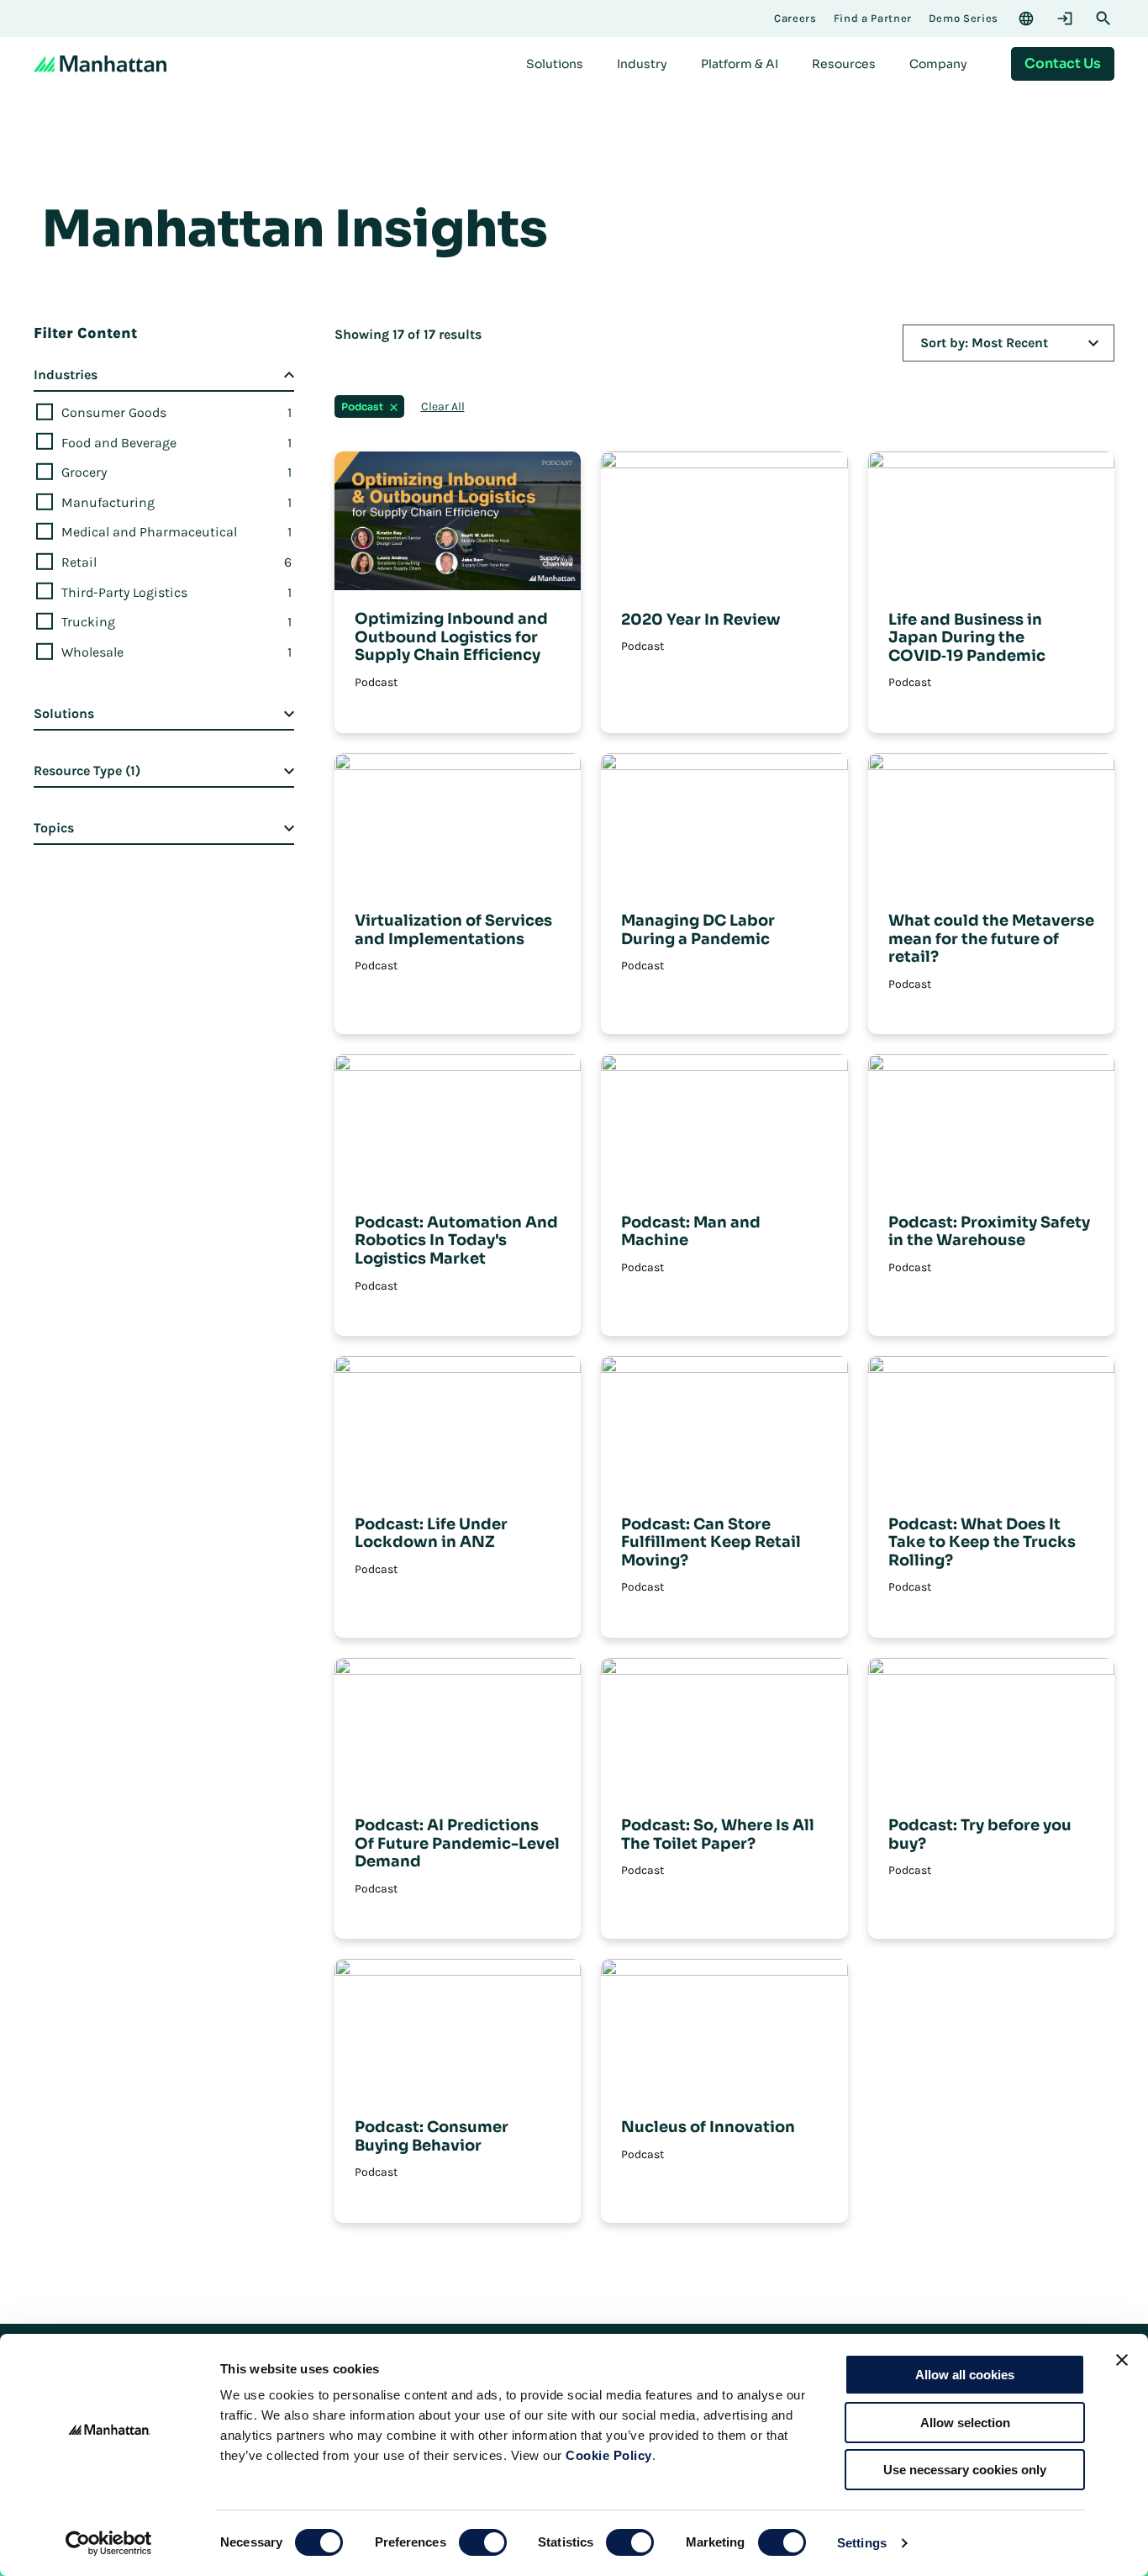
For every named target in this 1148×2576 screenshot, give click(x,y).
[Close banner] (1122, 2360)
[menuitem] (555, 64)
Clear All (443, 407)
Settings (862, 2543)
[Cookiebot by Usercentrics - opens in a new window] (109, 2543)
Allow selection (965, 2423)
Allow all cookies (965, 2375)
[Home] (100, 64)
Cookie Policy (609, 2455)
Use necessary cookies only (965, 2470)
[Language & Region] (1026, 18)
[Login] (1065, 18)
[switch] (483, 2542)
